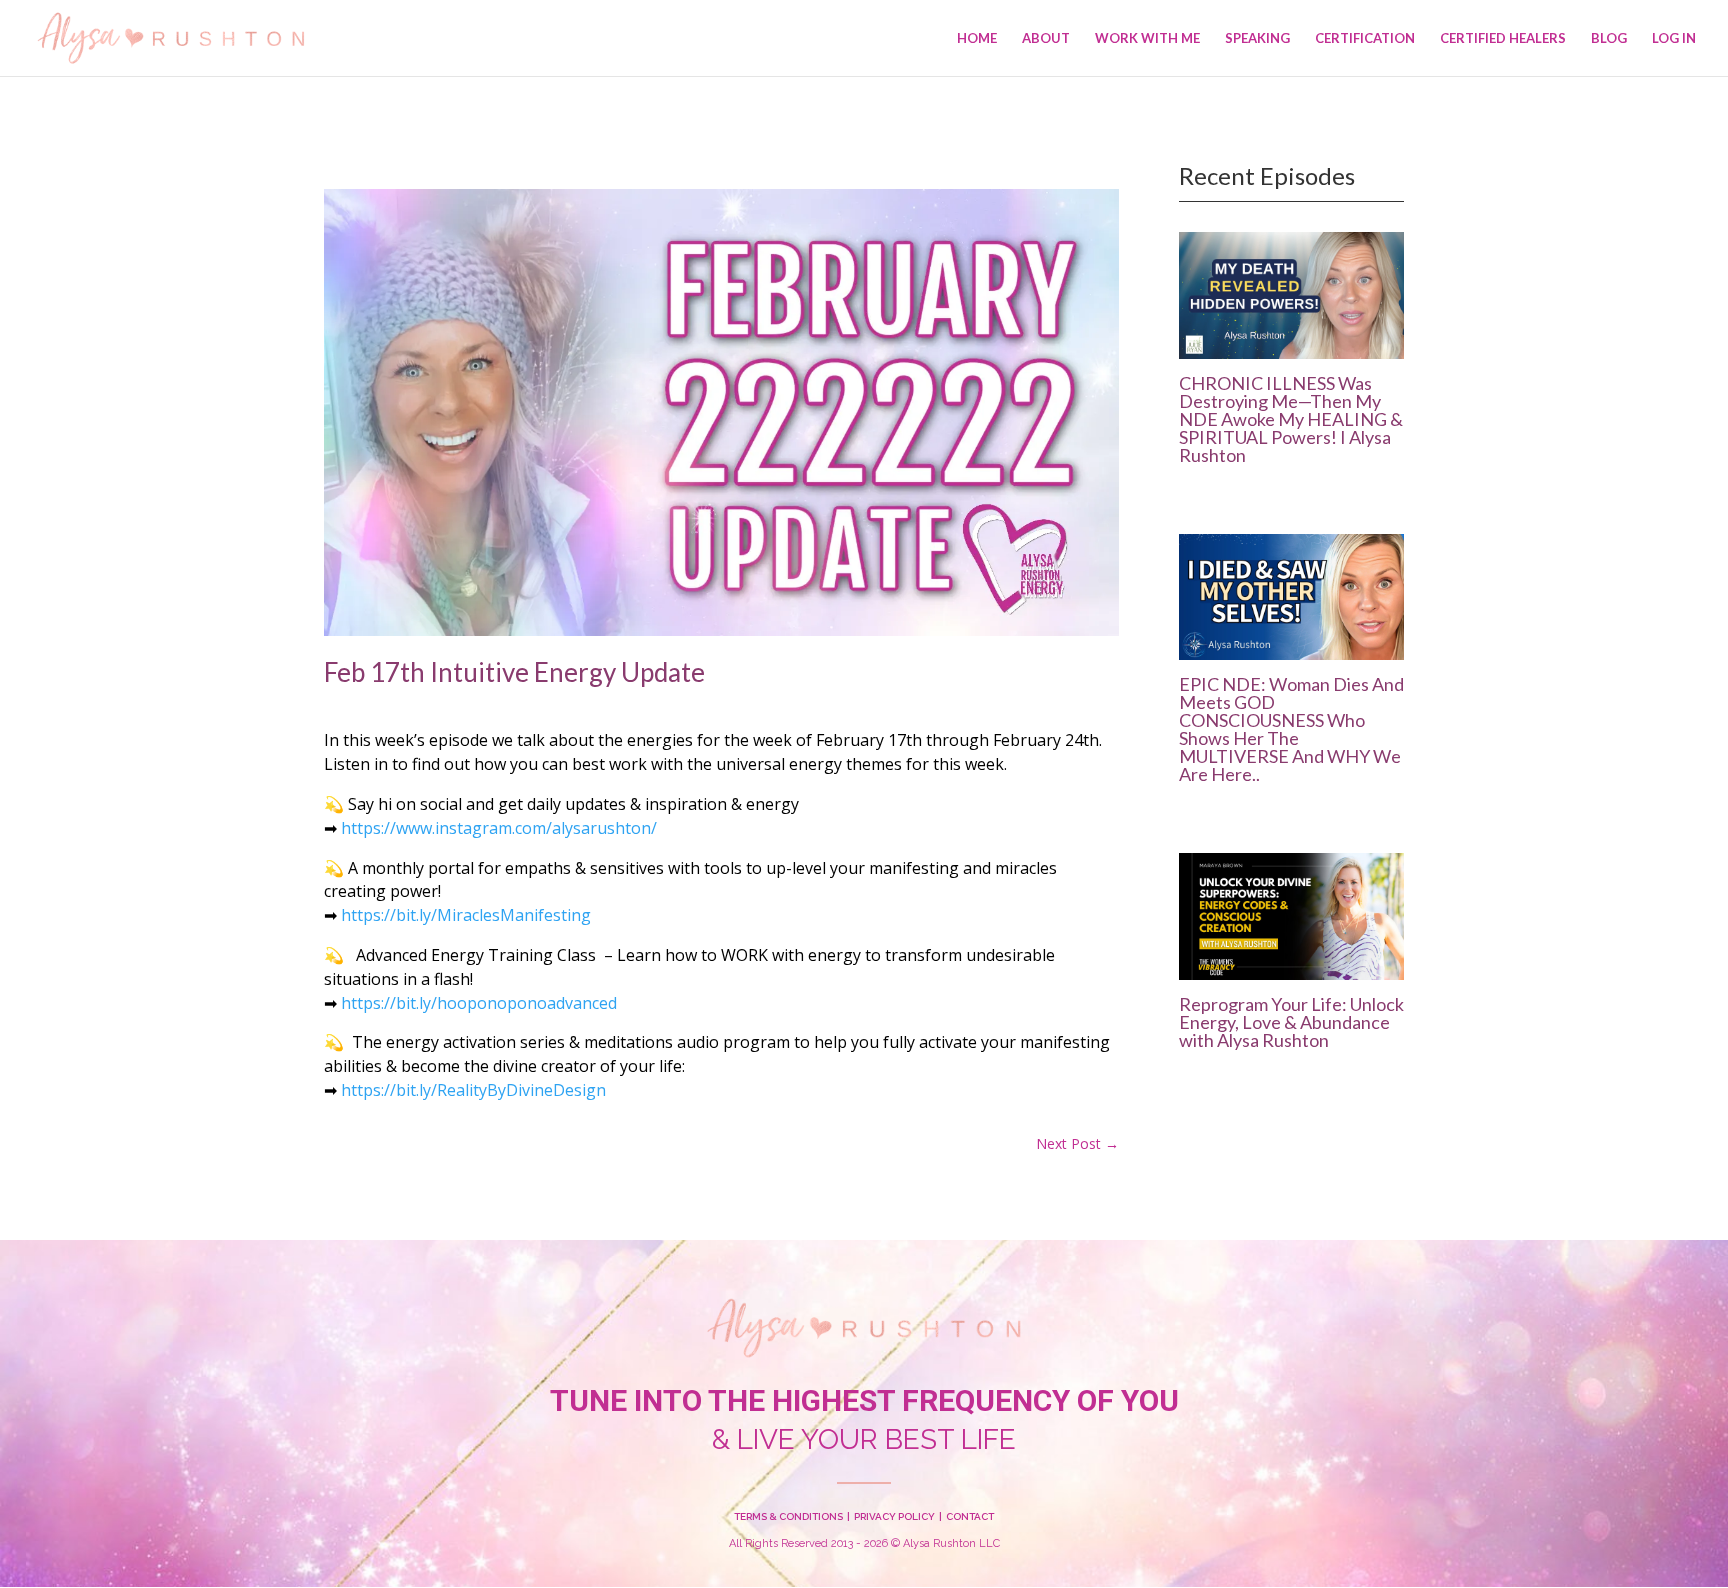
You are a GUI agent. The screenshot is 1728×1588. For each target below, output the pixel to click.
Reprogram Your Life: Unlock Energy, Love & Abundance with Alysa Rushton (1291, 1022)
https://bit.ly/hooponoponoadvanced (479, 1003)
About (1046, 38)
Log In (1674, 38)
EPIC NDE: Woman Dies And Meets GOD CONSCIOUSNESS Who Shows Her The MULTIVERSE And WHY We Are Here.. (1291, 729)
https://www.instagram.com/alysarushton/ (499, 828)
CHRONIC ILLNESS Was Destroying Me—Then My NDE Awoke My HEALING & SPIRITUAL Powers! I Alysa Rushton (1291, 419)
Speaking (1257, 38)
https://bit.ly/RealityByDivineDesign (473, 1090)
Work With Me (1147, 38)
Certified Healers (1503, 38)
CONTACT (970, 1516)
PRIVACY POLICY (894, 1516)
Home (977, 38)
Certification (1365, 38)
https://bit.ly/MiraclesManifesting (466, 915)
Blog (1609, 38)
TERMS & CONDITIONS (788, 1516)
